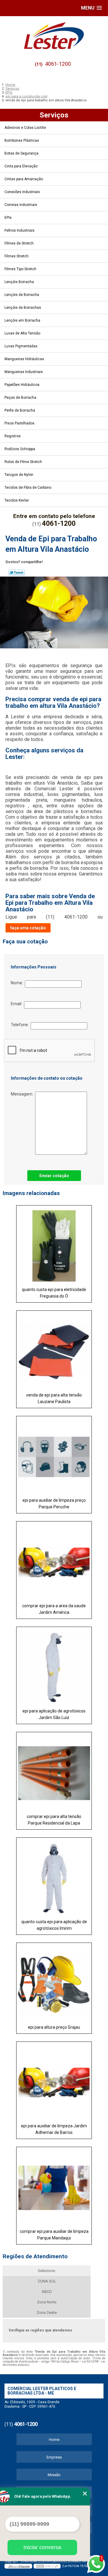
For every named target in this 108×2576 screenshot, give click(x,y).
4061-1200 (58, 64)
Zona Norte (47, 2302)
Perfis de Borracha (20, 410)
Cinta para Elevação (21, 166)
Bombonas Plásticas (22, 140)
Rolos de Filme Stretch (23, 462)
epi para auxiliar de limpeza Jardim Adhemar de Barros (54, 2129)
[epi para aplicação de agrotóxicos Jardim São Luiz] (54, 1666)
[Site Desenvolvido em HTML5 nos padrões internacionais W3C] (47, 2566)
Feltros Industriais (19, 230)
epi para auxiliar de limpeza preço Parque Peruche (54, 1504)
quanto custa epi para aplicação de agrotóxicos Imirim (54, 1925)
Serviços (54, 115)
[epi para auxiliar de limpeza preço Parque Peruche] (54, 1455)
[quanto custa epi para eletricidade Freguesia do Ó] (54, 1244)
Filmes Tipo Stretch (20, 269)
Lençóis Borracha (19, 282)
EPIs (8, 218)
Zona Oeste (47, 2313)
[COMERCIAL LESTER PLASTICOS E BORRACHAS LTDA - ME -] (54, 36)
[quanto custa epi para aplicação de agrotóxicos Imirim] (54, 1877)
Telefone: (21, 1025)
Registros (13, 436)
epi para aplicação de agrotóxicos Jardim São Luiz (54, 1714)
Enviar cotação (54, 1176)
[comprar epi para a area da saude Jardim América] (54, 1560)
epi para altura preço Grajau (54, 2027)
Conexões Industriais (22, 192)
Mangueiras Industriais (24, 372)
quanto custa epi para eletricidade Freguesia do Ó (54, 1293)
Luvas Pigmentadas (21, 346)
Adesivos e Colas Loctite (25, 128)
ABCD (47, 2292)
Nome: (18, 983)
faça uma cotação (28, 928)
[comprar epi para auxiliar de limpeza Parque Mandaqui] (54, 2186)
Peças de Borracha (20, 398)
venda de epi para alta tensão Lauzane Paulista (54, 1398)
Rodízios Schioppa (20, 449)
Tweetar (17, 572)
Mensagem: (23, 1094)
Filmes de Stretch (19, 243)
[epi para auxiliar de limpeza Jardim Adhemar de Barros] (54, 2081)
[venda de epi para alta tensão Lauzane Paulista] (54, 1350)
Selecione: (47, 2271)
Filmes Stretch (16, 256)
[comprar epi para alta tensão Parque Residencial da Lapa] (54, 1771)
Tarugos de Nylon (19, 475)
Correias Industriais (21, 205)
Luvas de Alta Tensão (22, 333)
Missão (54, 2475)
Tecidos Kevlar (17, 500)
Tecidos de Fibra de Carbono (28, 488)
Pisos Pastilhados (19, 423)
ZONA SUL (47, 2281)
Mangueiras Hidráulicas (24, 359)
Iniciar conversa (42, 2547)
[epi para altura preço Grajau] (54, 1982)
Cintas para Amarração (24, 179)
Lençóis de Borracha (22, 295)
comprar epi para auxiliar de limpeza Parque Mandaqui (54, 2235)
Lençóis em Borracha (22, 320)
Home (54, 2440)
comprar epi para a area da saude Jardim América (54, 1609)
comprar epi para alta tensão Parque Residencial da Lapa (54, 1820)
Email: (17, 1004)
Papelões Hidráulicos (22, 385)
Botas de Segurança (21, 153)
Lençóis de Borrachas (23, 308)
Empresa (54, 2457)
